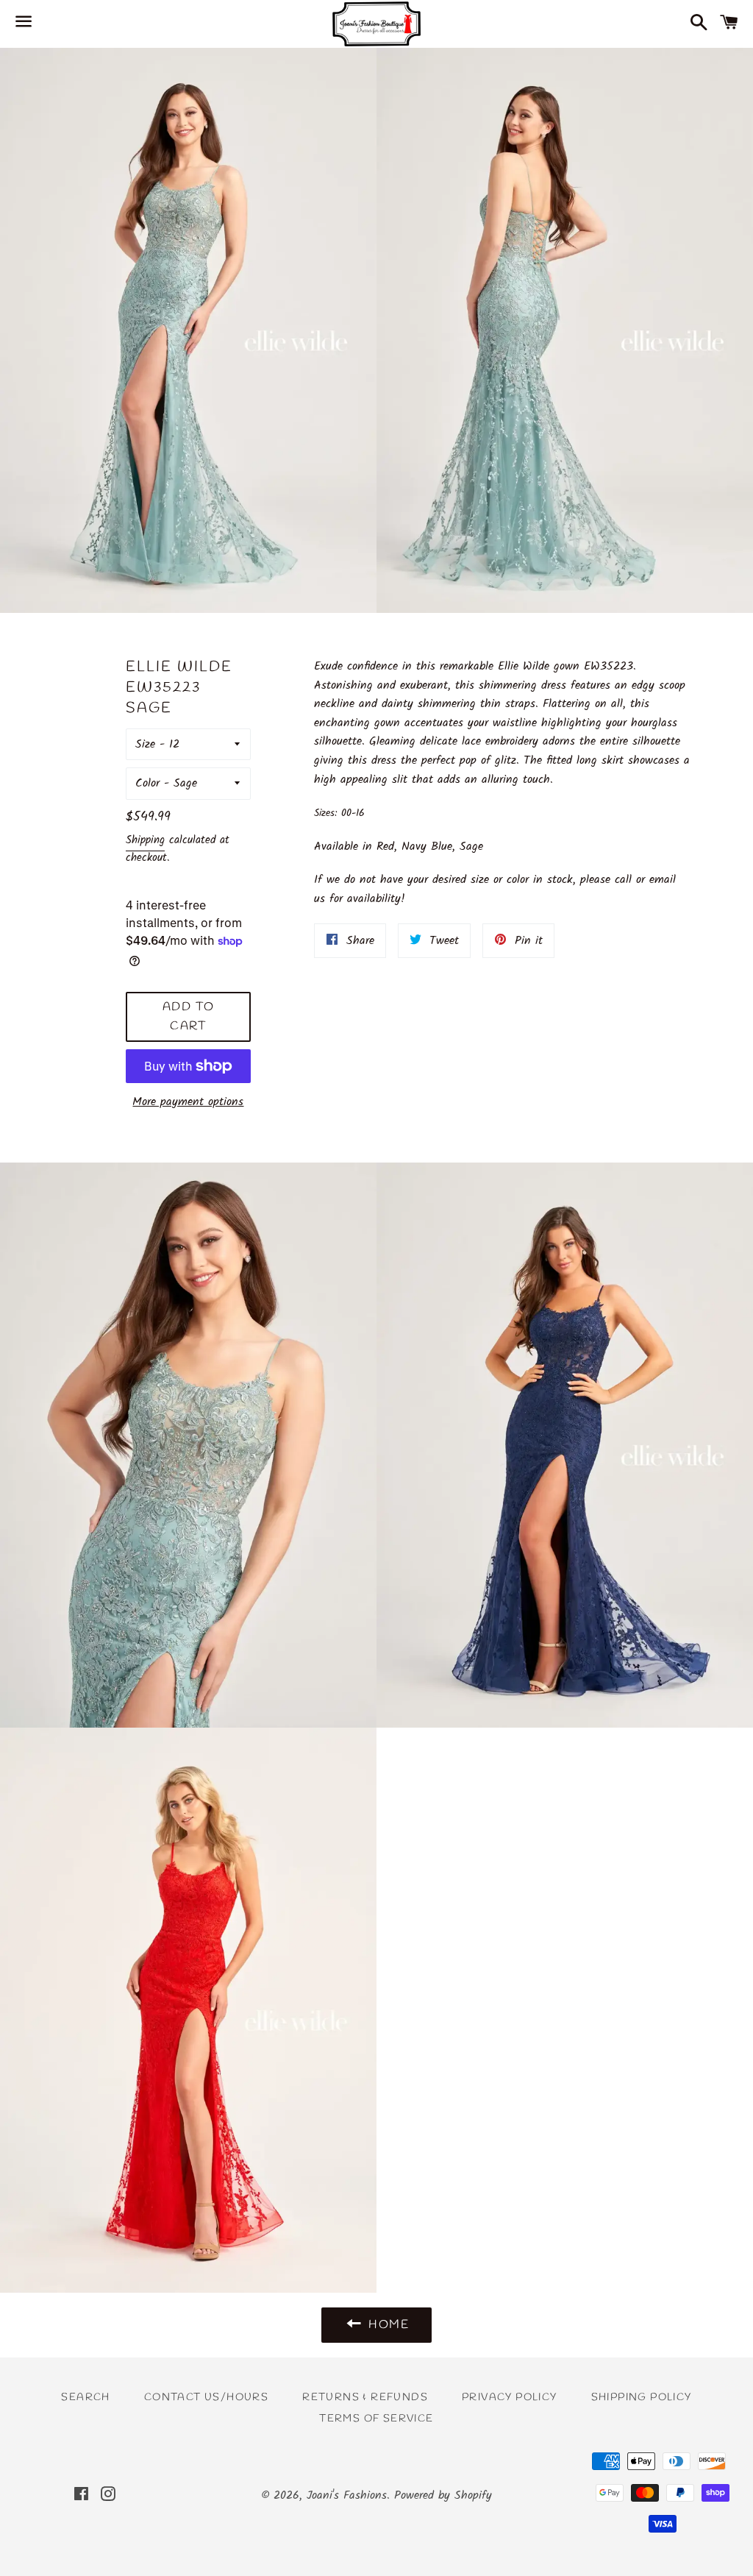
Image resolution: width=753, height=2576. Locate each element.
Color (147, 783)
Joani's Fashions (347, 2495)
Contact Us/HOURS (206, 2398)
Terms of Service (376, 2419)
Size (145, 744)
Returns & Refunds (365, 2398)
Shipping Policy (642, 2398)
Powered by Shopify (443, 2495)
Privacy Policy (510, 2398)
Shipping (145, 840)
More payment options (188, 1102)
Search (85, 2398)
